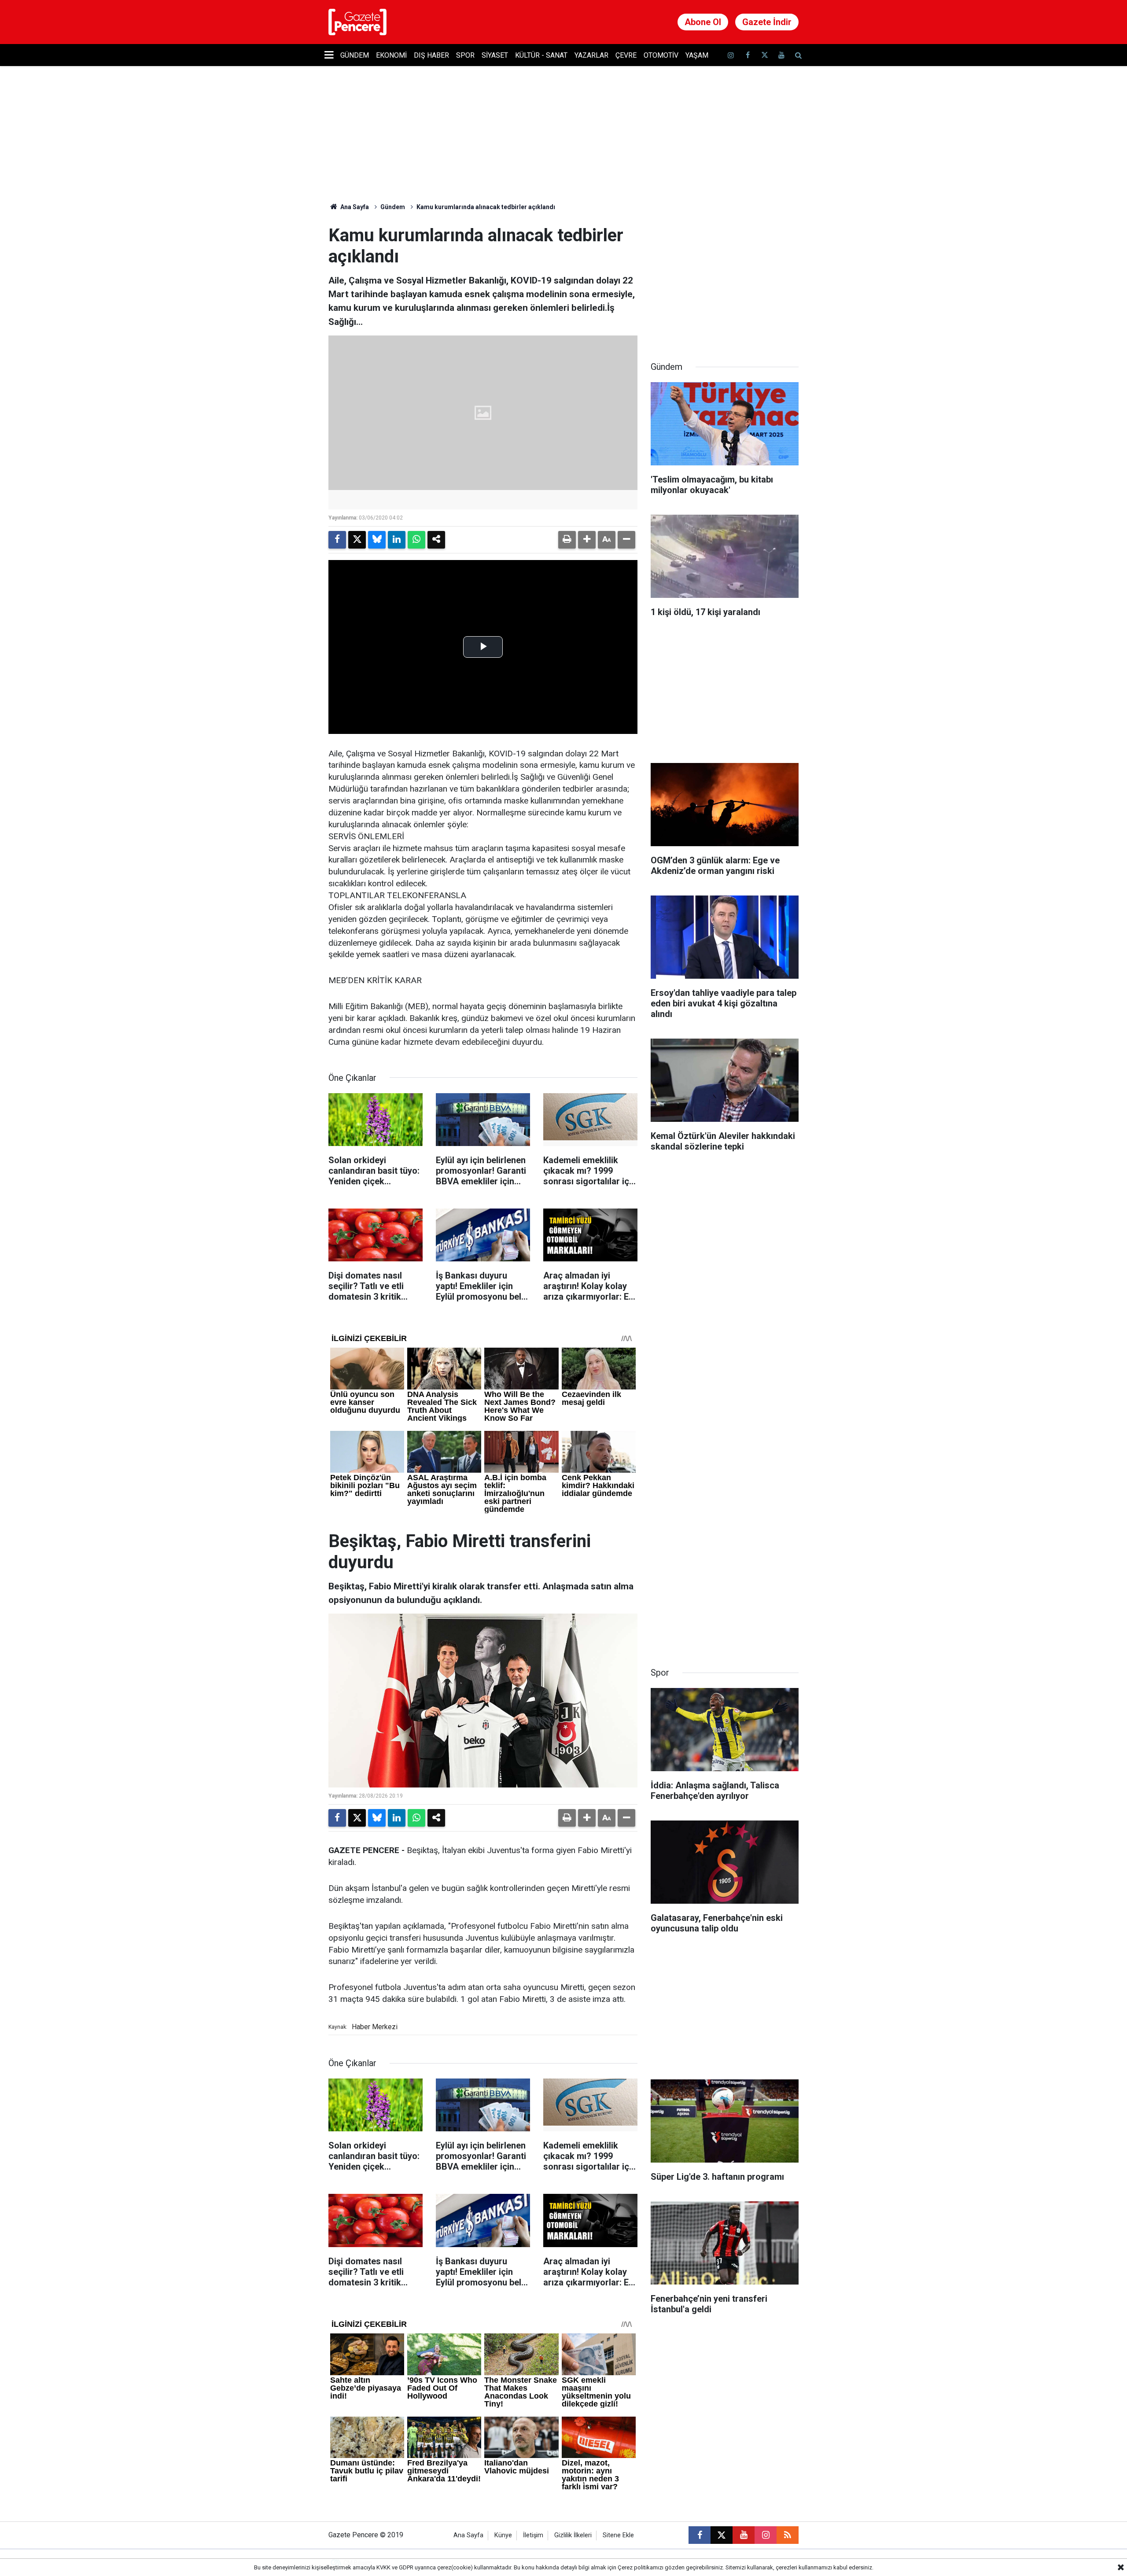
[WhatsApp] (416, 540)
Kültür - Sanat (541, 55)
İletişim (533, 2535)
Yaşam (697, 55)
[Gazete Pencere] (357, 21)
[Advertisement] (725, 280)
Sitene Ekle (618, 2535)
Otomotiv (661, 55)
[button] (587, 540)
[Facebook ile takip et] (748, 55)
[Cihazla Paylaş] (436, 540)
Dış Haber (431, 55)
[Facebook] (337, 540)
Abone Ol (703, 22)
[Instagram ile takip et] (766, 2535)
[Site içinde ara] (798, 55)
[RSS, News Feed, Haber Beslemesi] (788, 2535)
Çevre (626, 55)
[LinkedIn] (397, 540)
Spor (465, 55)
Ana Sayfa (354, 207)
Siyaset (495, 55)
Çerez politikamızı (641, 2567)
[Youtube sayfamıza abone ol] (781, 55)
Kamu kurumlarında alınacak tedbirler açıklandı (486, 207)
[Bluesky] (377, 540)
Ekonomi (391, 55)
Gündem (355, 55)
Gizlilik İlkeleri (573, 2535)
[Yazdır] (567, 540)
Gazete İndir (767, 22)
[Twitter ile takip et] (764, 55)
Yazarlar (591, 55)
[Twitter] (357, 540)
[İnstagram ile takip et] (731, 55)
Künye (503, 2535)
